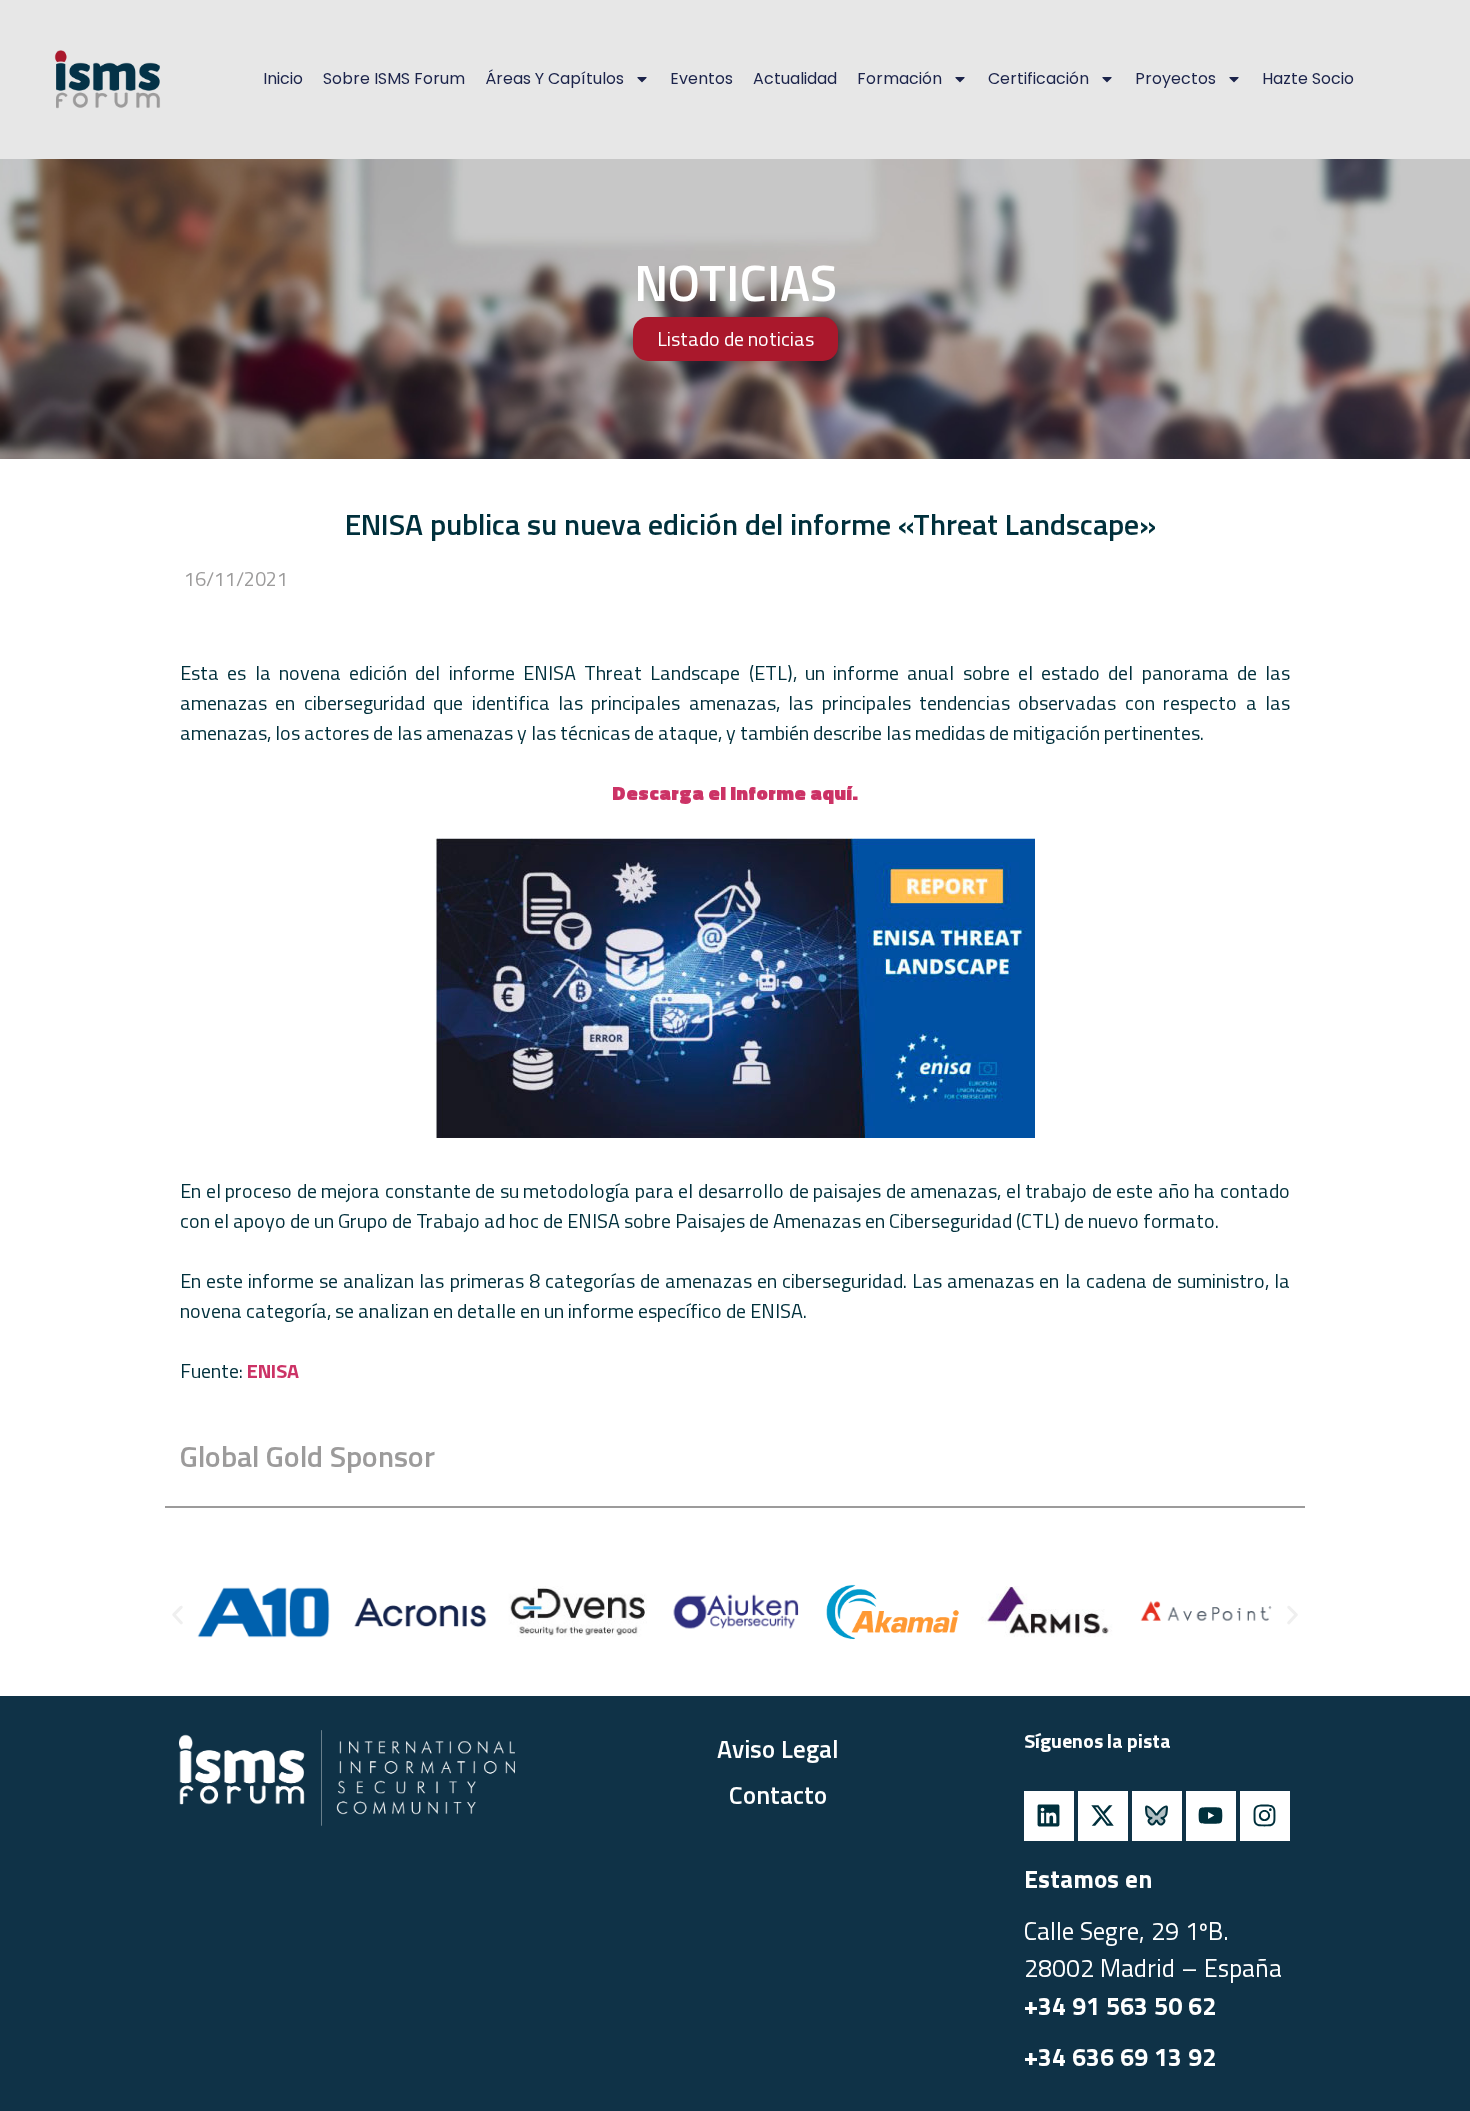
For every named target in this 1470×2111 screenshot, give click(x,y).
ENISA (273, 1370)
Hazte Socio (1308, 78)
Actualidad (795, 78)
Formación (899, 78)
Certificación (1038, 78)
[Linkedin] (1049, 1816)
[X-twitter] (1103, 1816)
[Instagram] (1265, 1816)
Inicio (283, 78)
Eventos (701, 78)
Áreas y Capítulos (554, 78)
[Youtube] (1211, 1816)
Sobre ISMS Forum (394, 78)
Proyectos (1175, 78)
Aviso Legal (778, 1749)
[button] (177, 1614)
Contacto (778, 1795)
